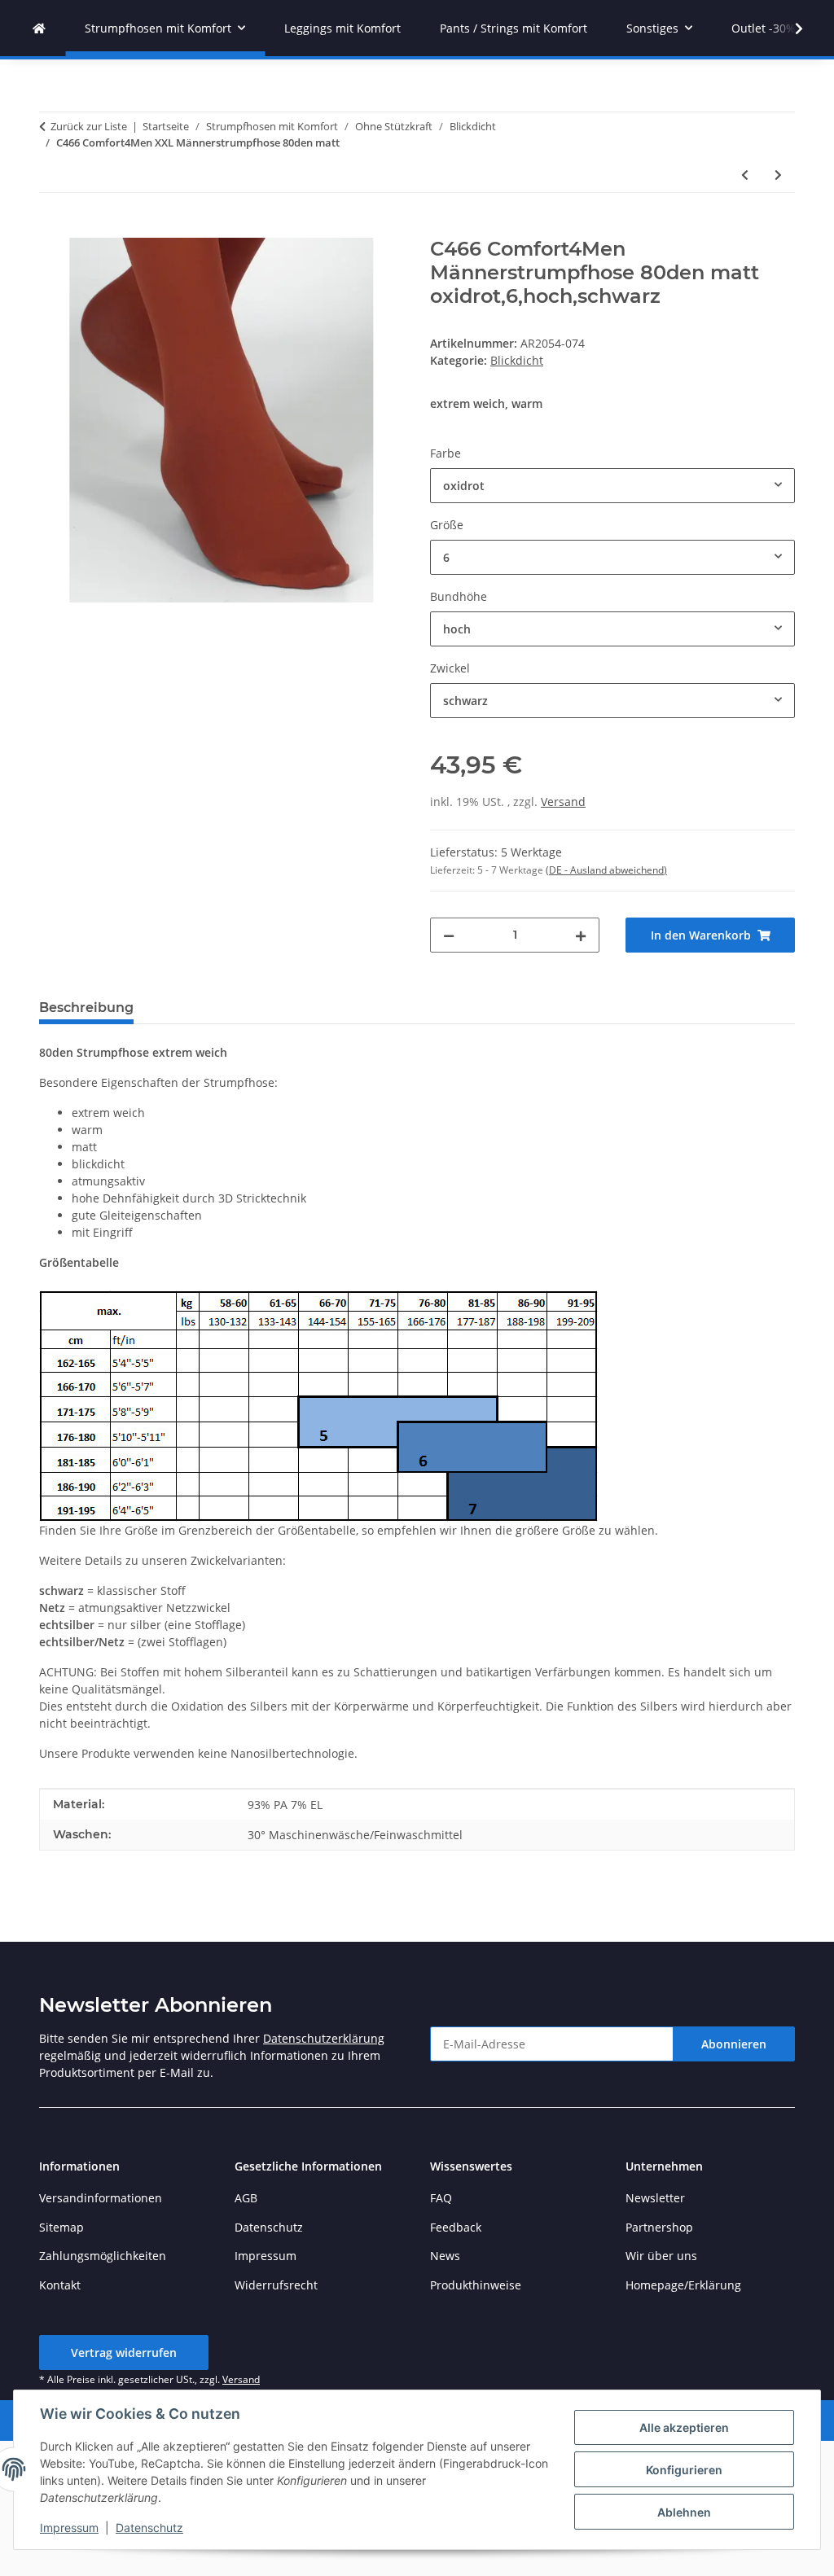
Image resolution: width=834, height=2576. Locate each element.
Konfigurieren (684, 2470)
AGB (246, 2198)
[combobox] (612, 486)
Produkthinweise (476, 2285)
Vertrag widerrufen (124, 2353)
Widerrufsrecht (276, 2285)
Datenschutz (149, 2528)
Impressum (69, 2528)
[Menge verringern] (449, 935)
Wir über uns (661, 2256)
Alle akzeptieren (684, 2427)
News (445, 2256)
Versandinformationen (101, 2198)
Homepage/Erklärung (683, 2285)
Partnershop (659, 2227)
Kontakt (60, 2285)
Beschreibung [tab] (86, 1008)
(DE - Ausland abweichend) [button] (606, 870)
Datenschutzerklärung (324, 2038)
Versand (563, 802)
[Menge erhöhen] (581, 935)
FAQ (441, 2198)
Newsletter (655, 2198)
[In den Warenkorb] (52, 229)
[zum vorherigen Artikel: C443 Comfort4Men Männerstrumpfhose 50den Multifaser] (745, 175)
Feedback (456, 2227)
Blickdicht (517, 360)
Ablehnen (684, 2512)
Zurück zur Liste (89, 126)
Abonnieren (734, 2044)
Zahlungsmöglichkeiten (103, 2256)
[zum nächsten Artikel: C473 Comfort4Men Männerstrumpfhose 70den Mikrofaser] (778, 175)
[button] (788, 28)
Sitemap (61, 2227)
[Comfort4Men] (39, 28)
